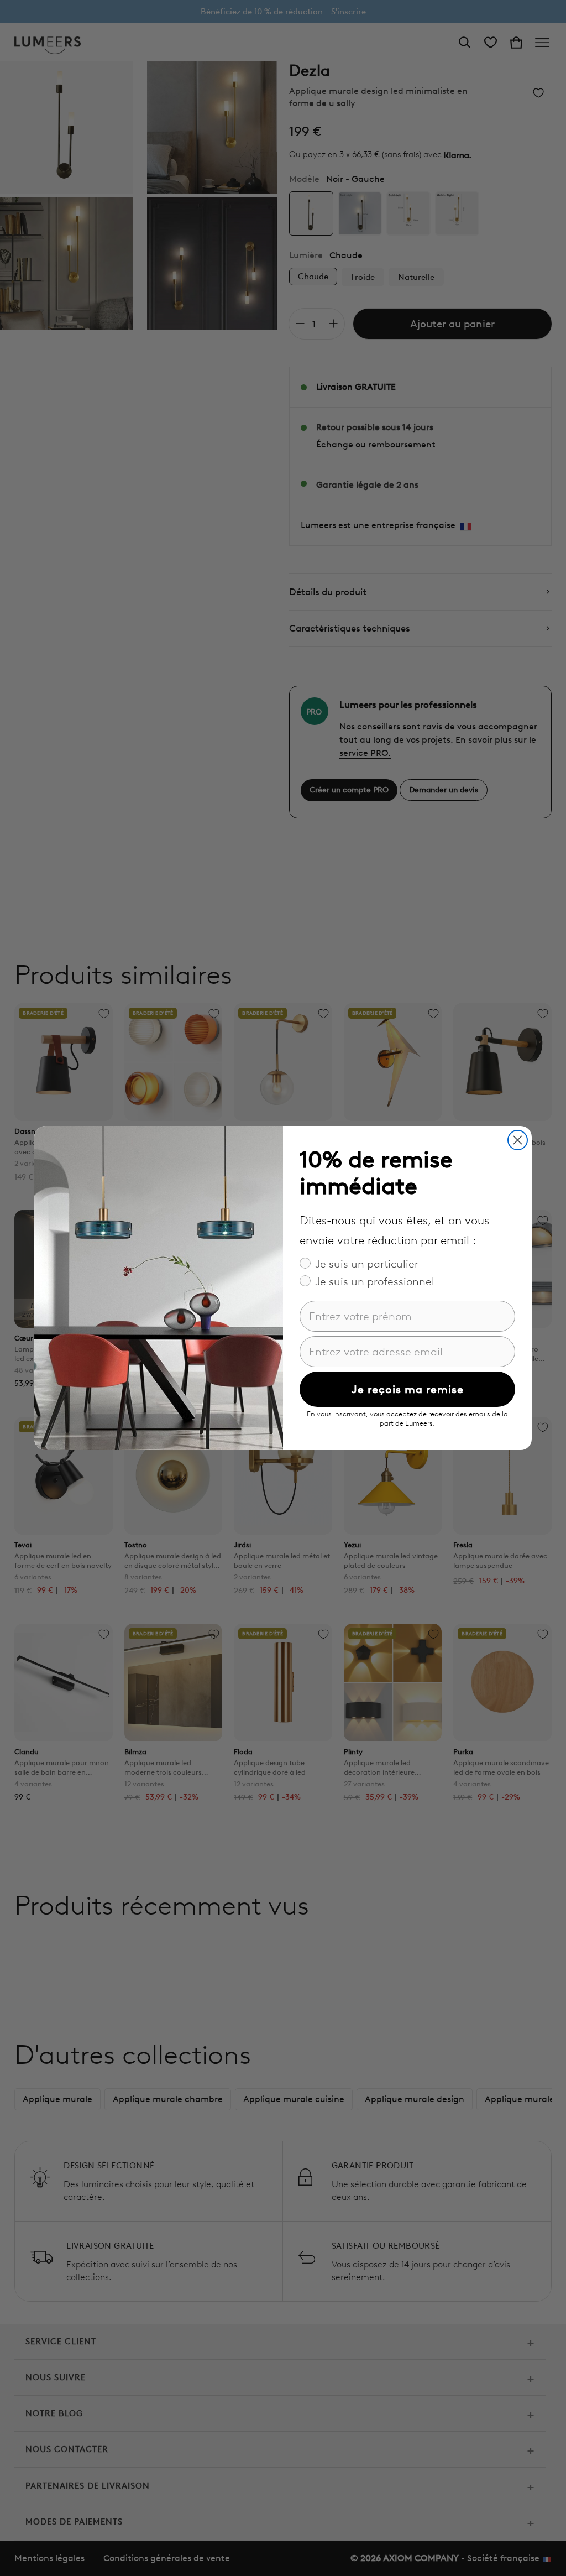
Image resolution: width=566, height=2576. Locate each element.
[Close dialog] (518, 1140)
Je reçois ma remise (408, 1389)
